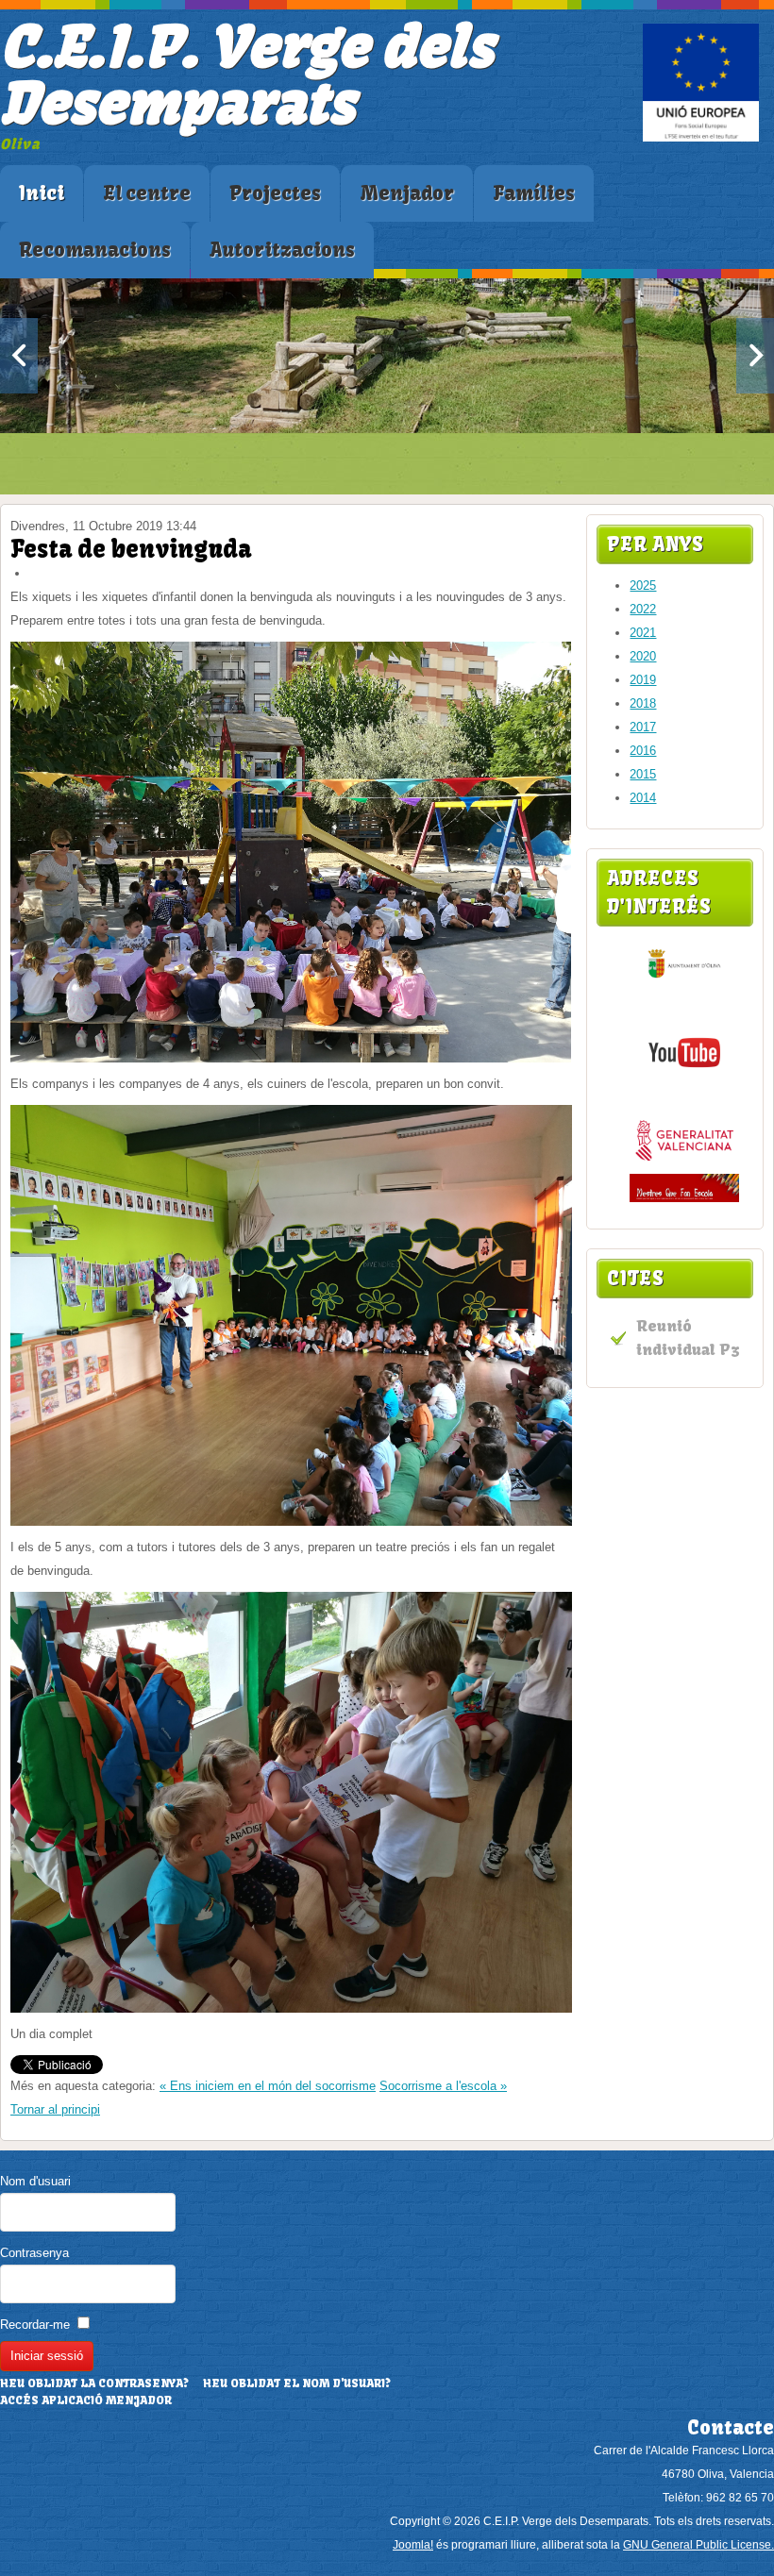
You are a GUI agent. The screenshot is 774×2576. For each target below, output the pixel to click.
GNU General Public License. (698, 2545)
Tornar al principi (55, 2109)
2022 (643, 609)
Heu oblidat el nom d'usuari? (297, 2384)
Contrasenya (34, 2253)
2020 (643, 656)
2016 (643, 751)
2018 (643, 703)
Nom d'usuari (35, 2181)
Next (755, 356)
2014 (643, 798)
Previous (19, 356)
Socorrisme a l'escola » (443, 2086)
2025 (643, 585)
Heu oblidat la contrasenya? (94, 2384)
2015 (643, 774)
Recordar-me (35, 2325)
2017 (643, 727)
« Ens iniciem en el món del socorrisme (268, 2086)
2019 (643, 680)
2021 (643, 633)
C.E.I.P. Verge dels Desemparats (246, 75)
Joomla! (413, 2545)
